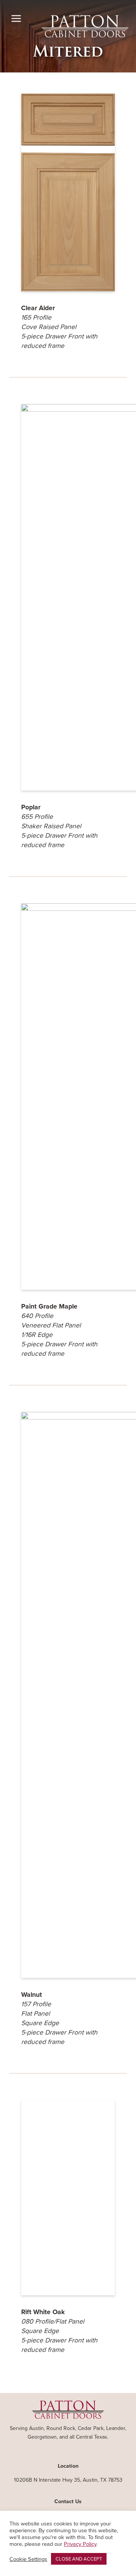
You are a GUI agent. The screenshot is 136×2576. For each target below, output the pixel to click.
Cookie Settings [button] (28, 2559)
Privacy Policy (80, 2544)
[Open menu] (16, 19)
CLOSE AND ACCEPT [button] (79, 2559)
